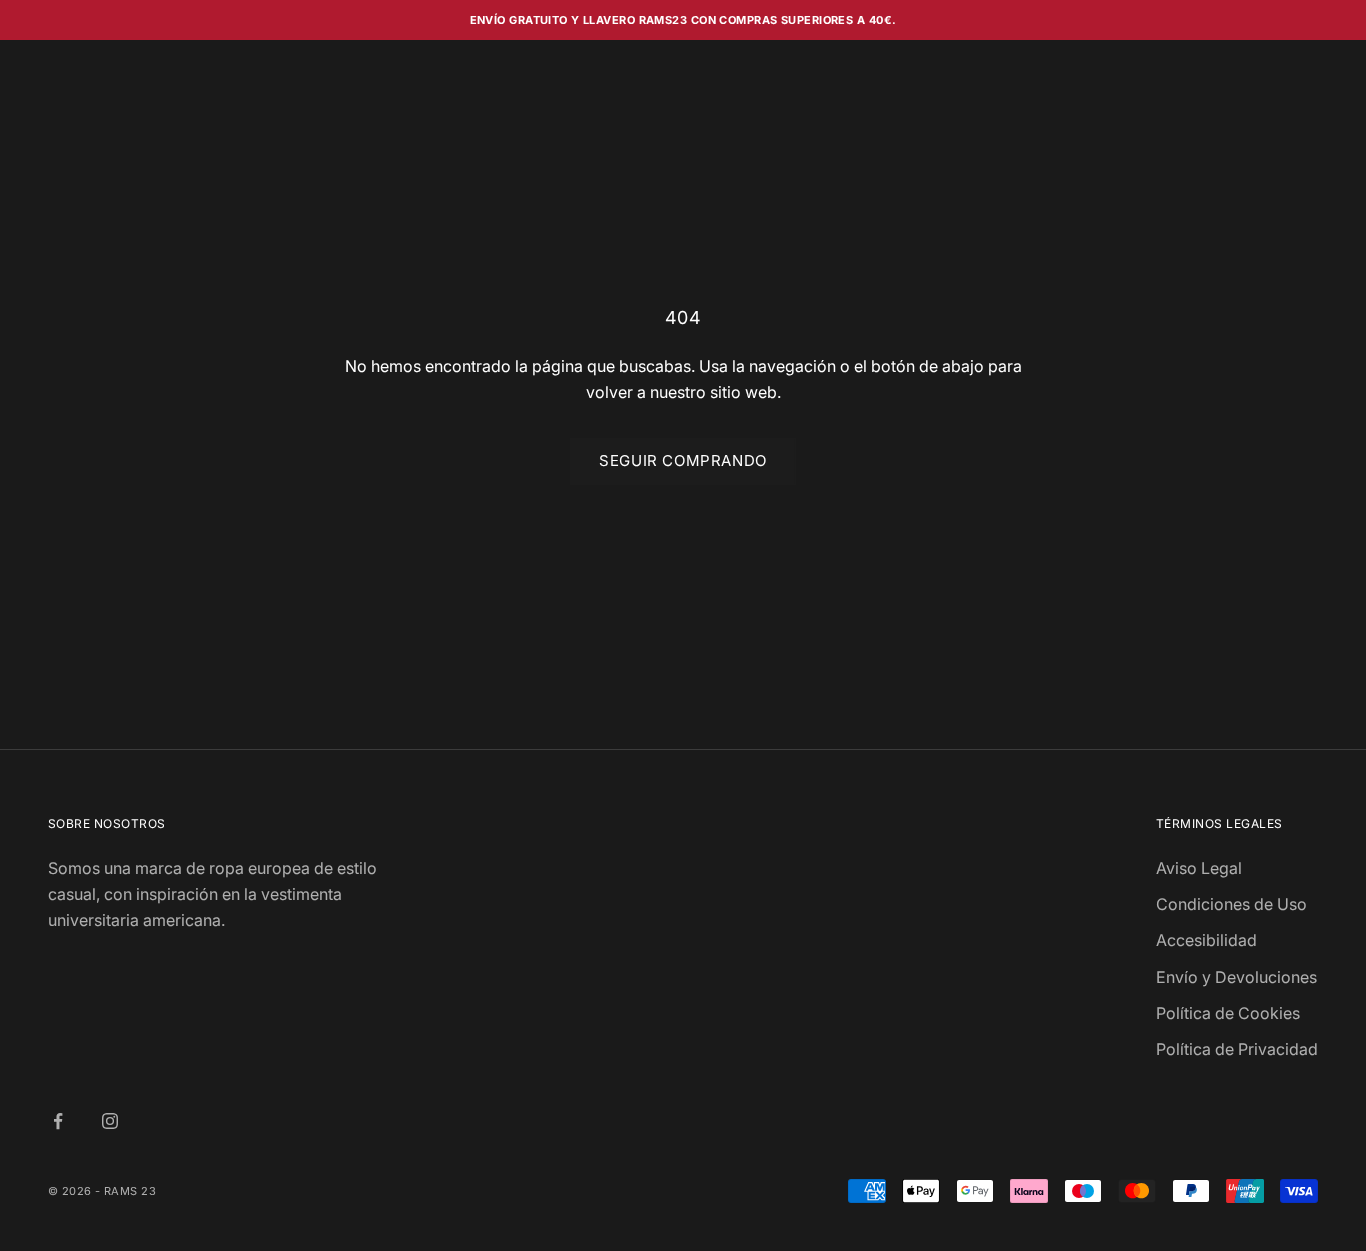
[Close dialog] (1047, 463)
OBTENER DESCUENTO (878, 811)
